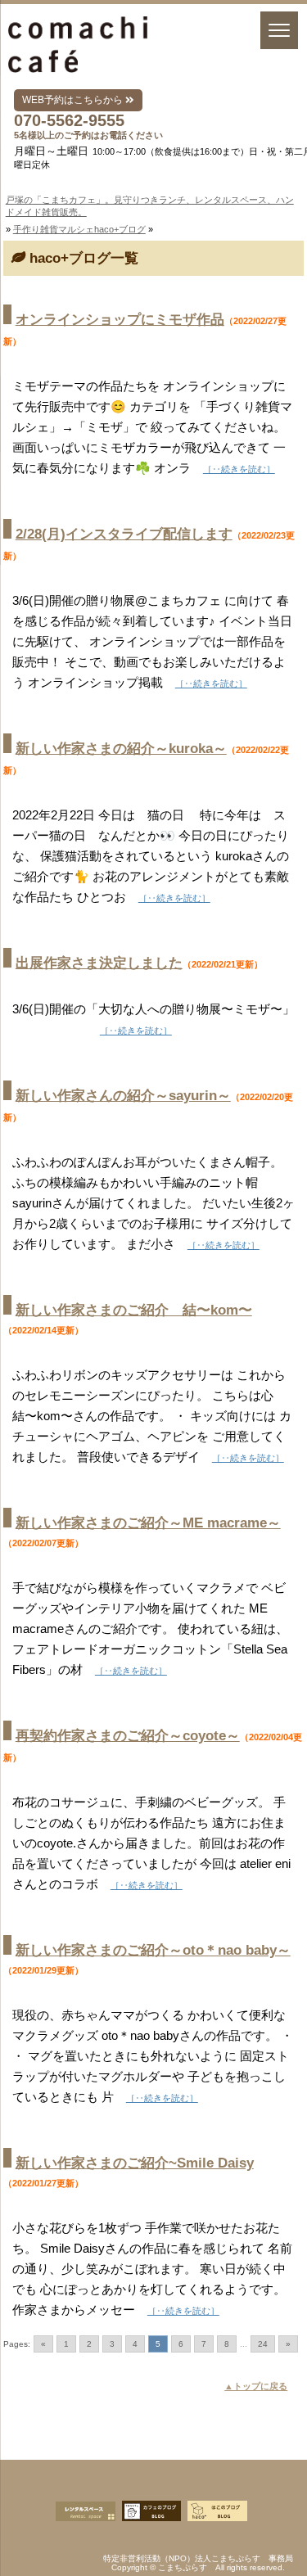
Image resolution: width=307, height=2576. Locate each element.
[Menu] (279, 30)
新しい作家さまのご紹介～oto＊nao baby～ (153, 1950)
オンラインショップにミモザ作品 (120, 320)
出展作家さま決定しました (99, 963)
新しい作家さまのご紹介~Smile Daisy (135, 2163)
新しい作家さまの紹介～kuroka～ (121, 749)
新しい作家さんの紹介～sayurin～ (123, 1096)
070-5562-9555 (69, 120)
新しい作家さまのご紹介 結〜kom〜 (134, 1310)
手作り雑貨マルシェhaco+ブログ (79, 229)
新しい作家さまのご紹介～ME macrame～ (148, 1523)
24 (263, 2344)
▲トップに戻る (256, 2386)
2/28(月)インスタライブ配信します (124, 534)
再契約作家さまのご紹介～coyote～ (128, 1736)
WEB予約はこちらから (74, 100)
